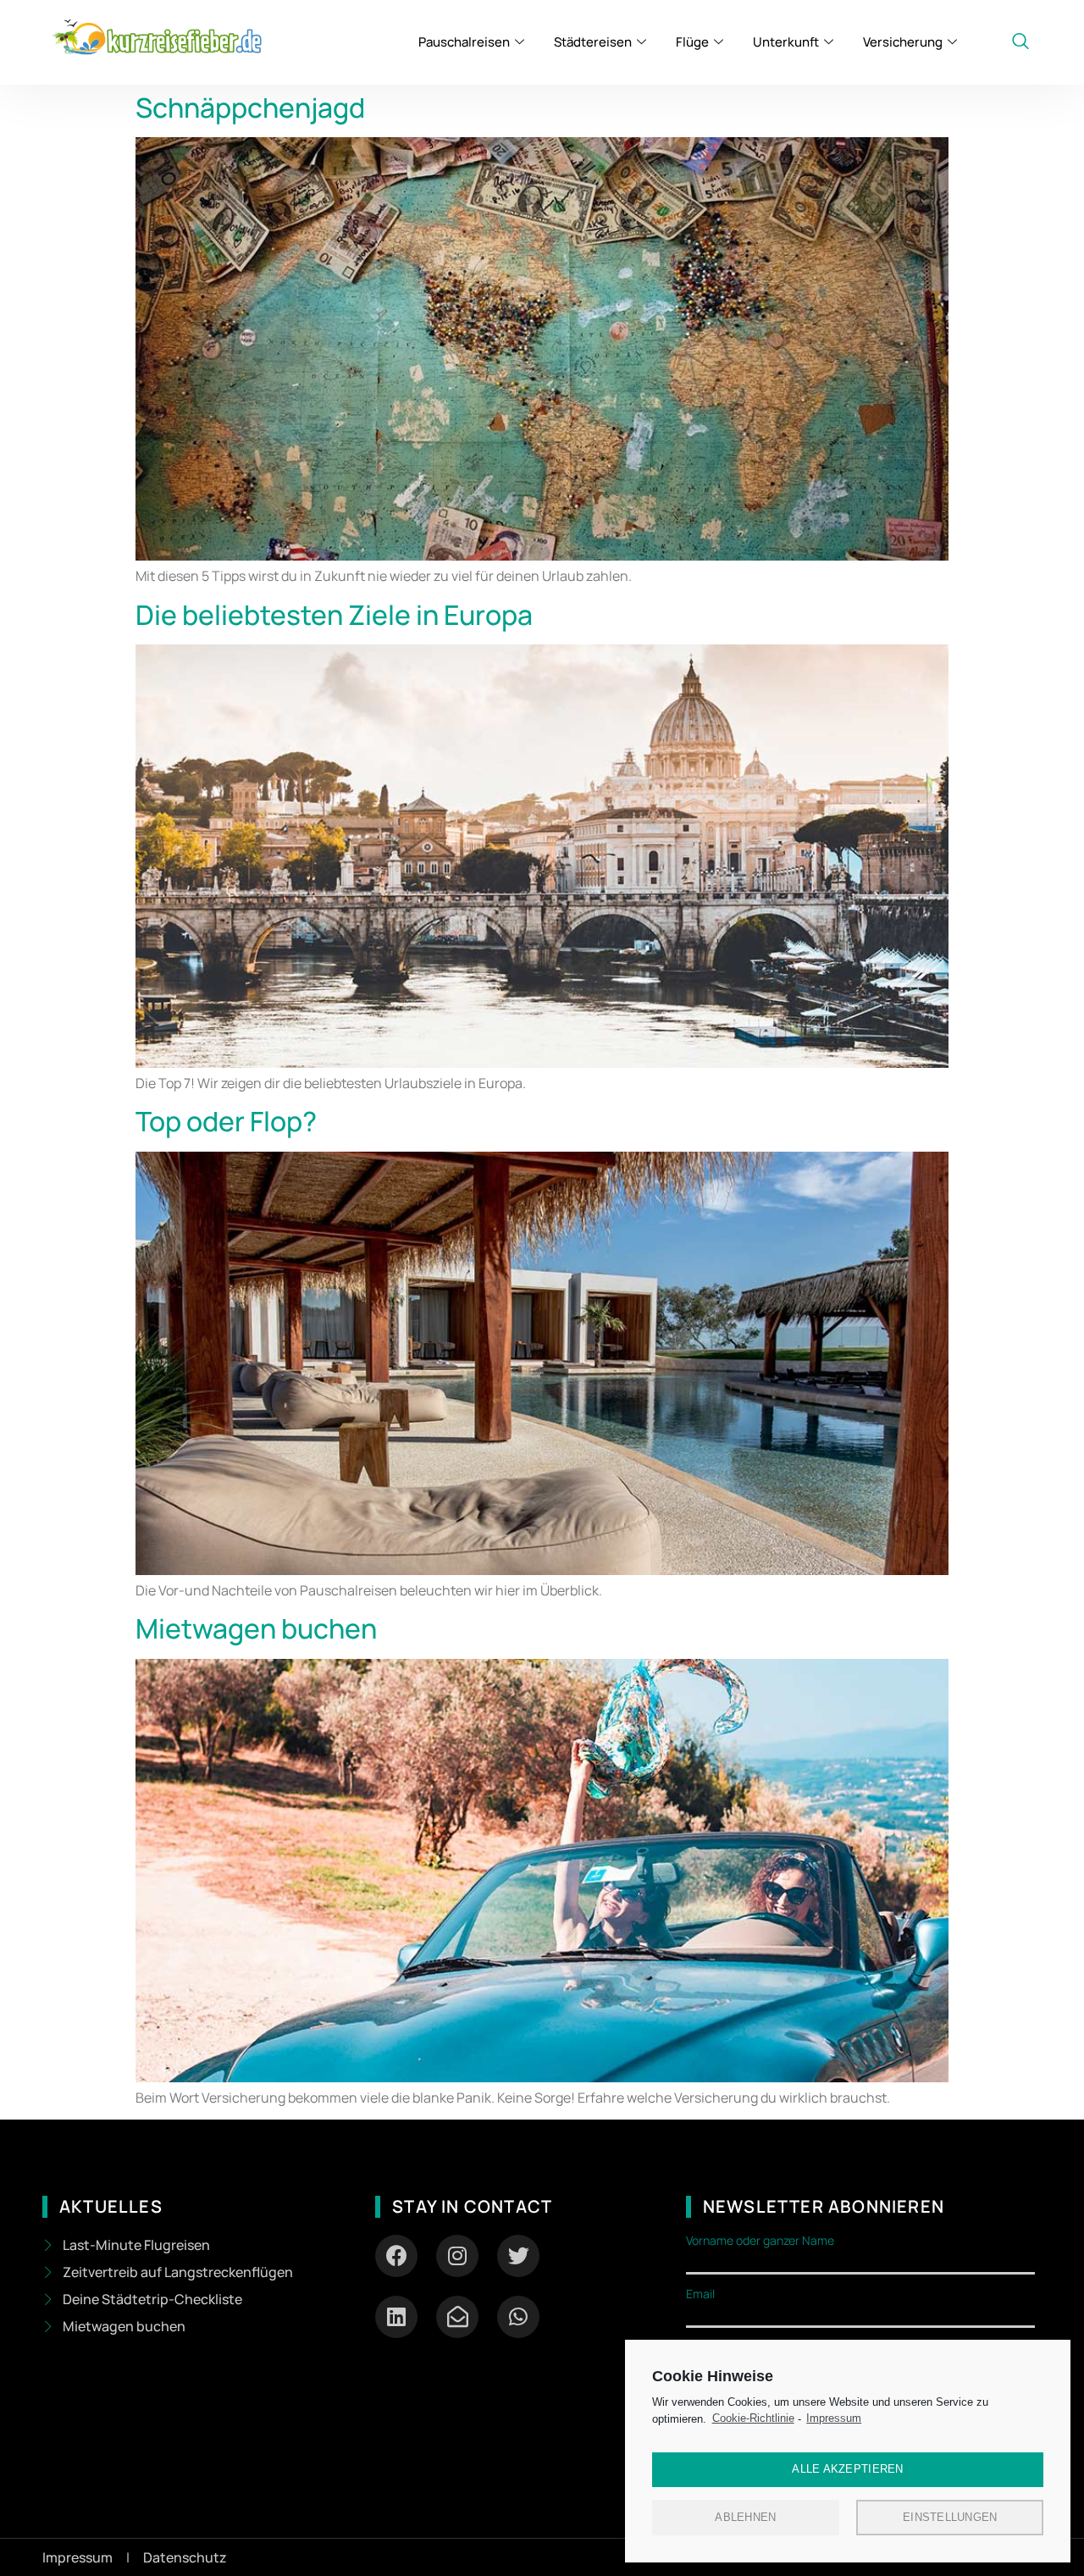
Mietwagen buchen (256, 1628)
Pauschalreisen (464, 42)
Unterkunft (786, 42)
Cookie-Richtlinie (753, 2418)
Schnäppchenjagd (250, 108)
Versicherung (903, 42)
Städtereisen (593, 42)
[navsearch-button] (1020, 42)
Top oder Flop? (226, 1121)
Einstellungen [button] (950, 2517)
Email (700, 2294)
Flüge (692, 42)
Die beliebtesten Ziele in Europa (334, 615)
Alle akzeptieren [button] (847, 2469)
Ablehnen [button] (745, 2517)
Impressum (834, 2418)
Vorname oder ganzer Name (760, 2241)
